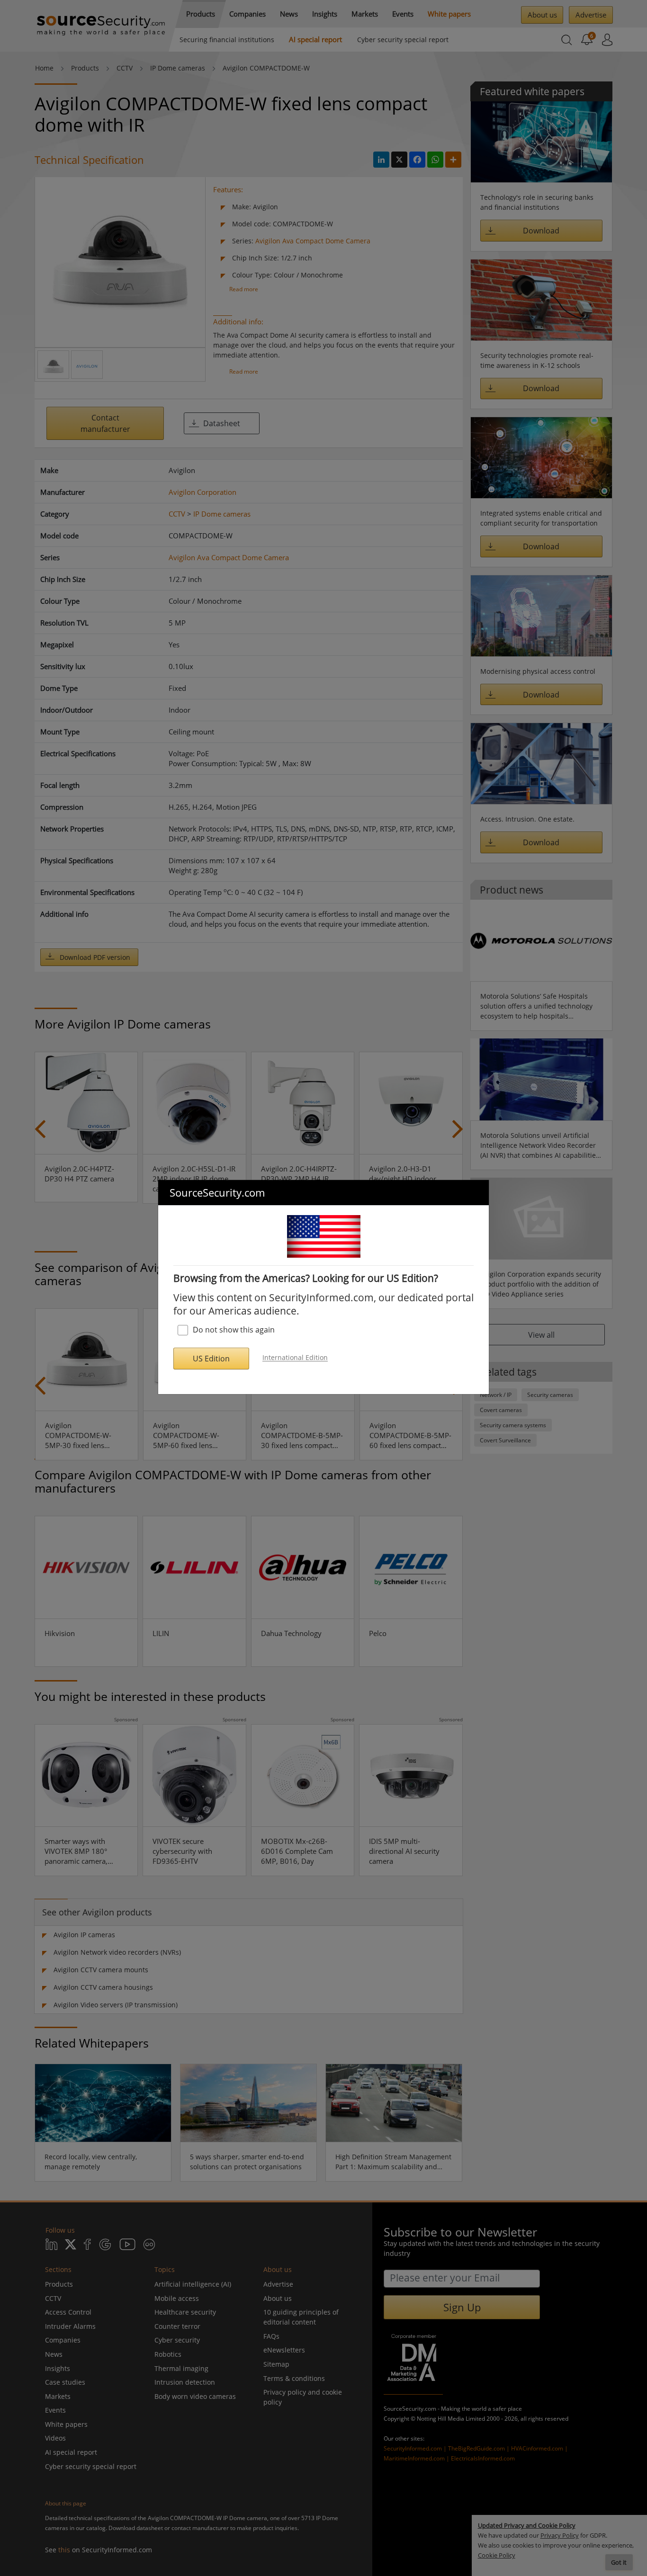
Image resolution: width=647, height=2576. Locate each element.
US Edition (211, 1359)
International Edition (295, 1358)
